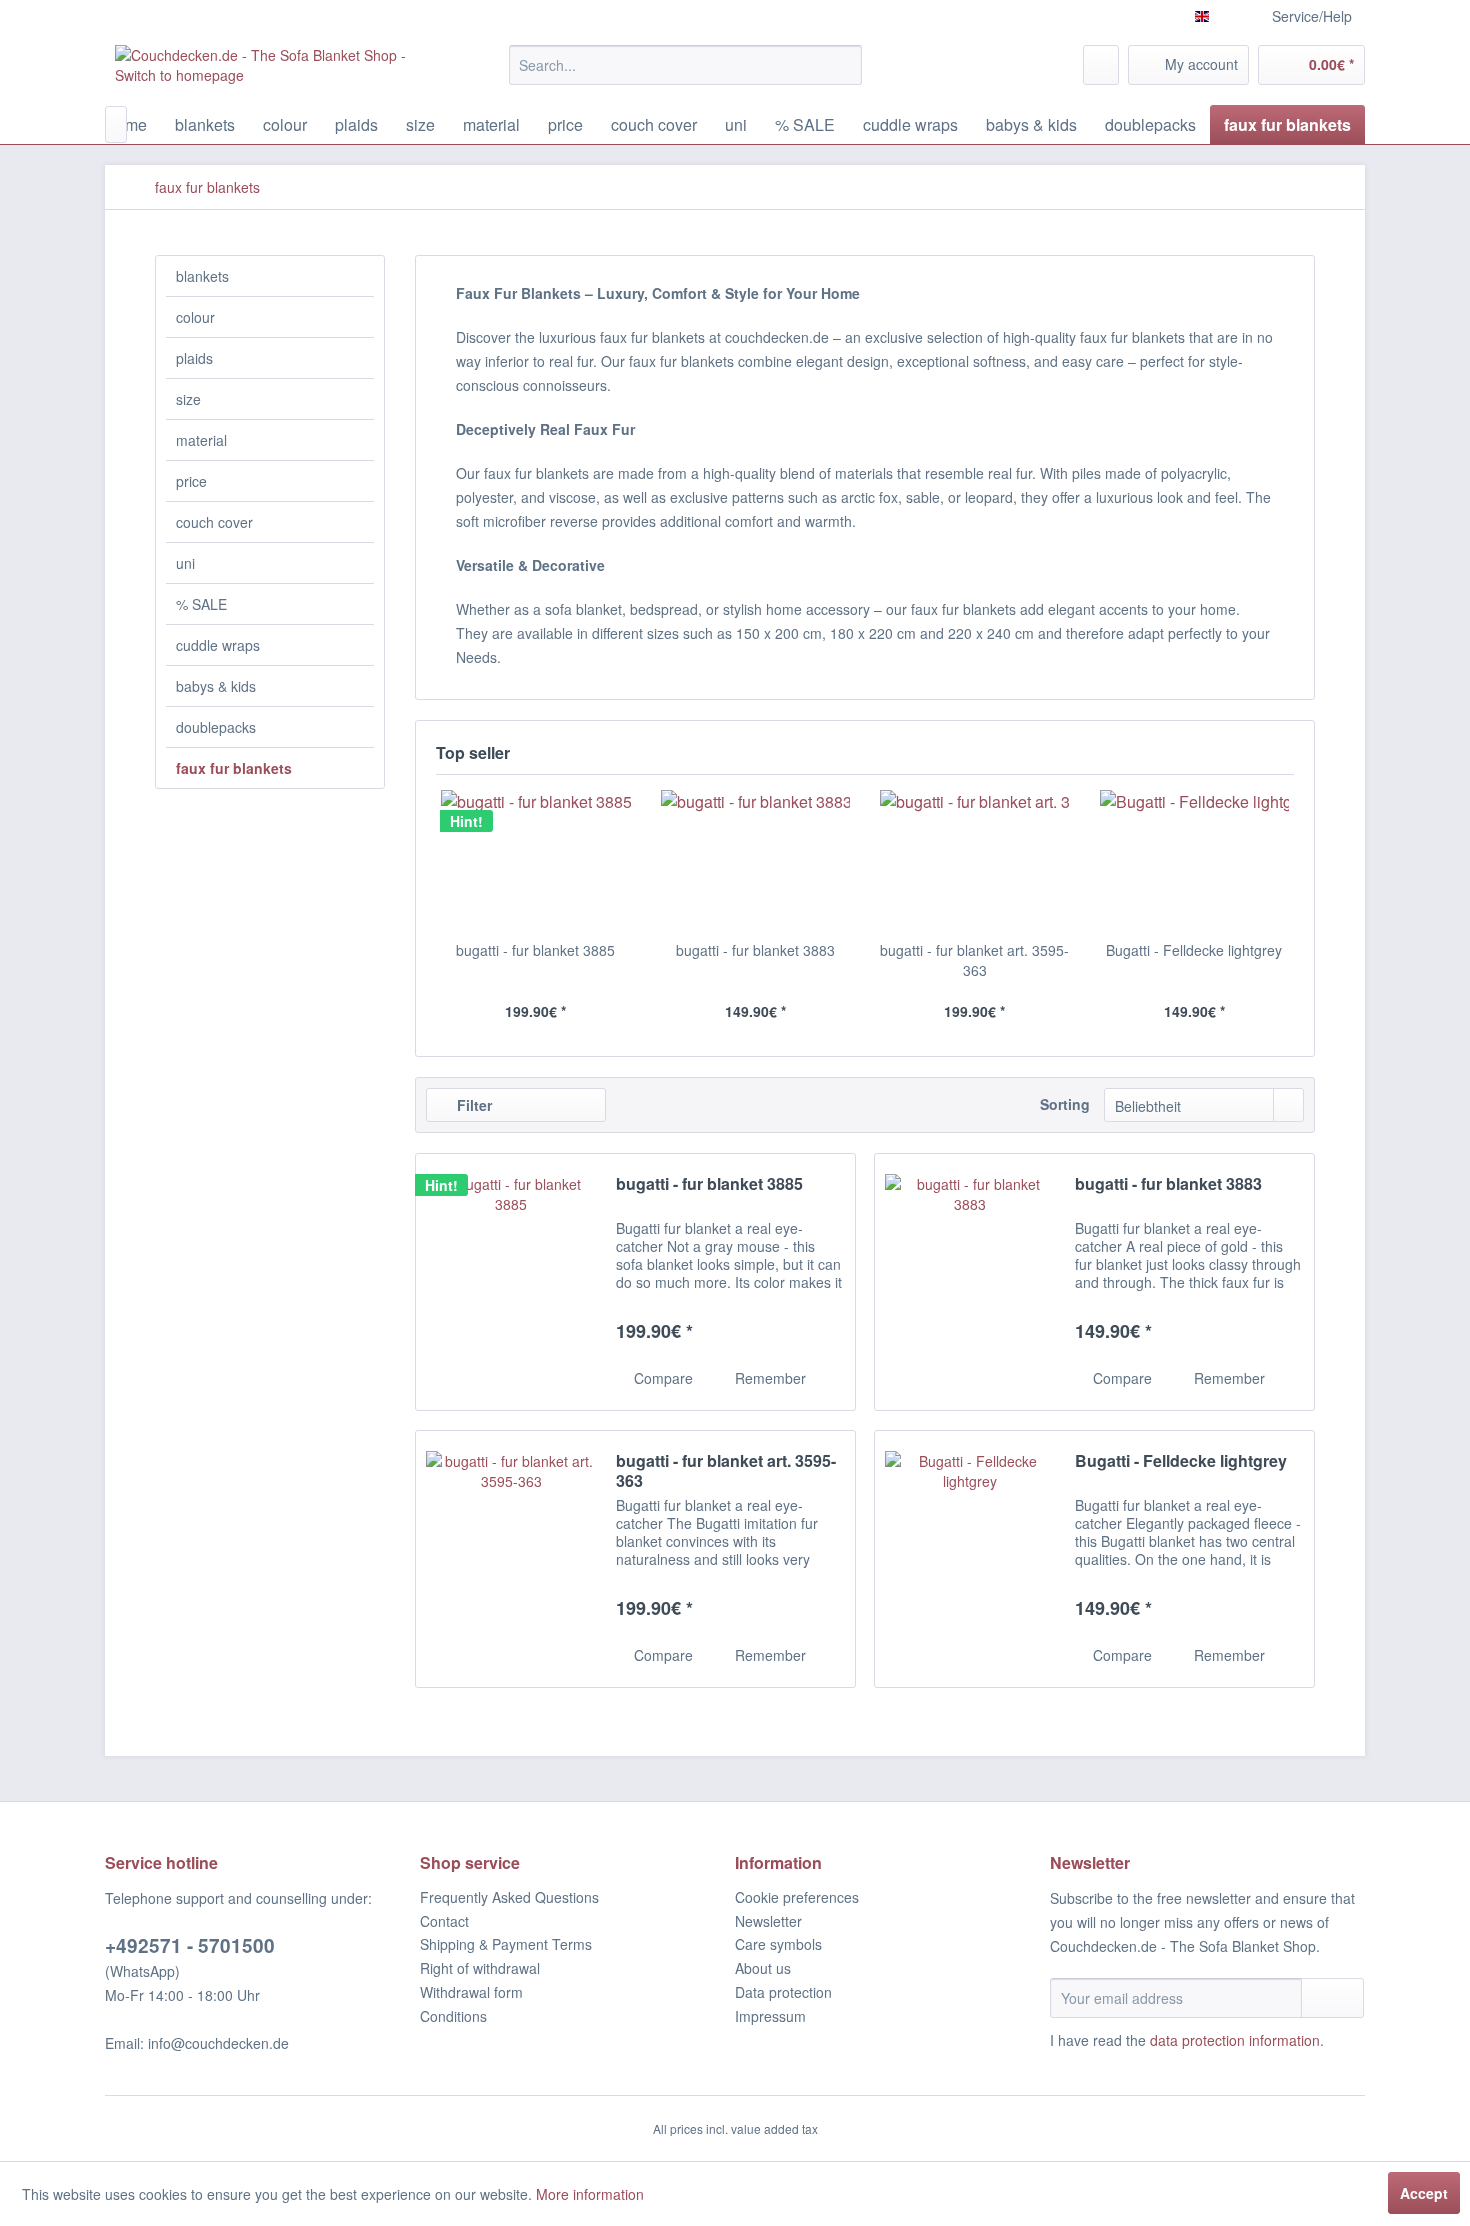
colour (195, 317)
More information (590, 2194)
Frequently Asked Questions (509, 1897)
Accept (1424, 2193)
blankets (202, 276)
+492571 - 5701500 (190, 1945)
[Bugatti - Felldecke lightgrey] (1195, 860)
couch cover (214, 522)
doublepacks (216, 727)
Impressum (770, 2016)
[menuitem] (685, 65)
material (201, 440)
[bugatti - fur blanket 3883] (756, 860)
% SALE (201, 604)
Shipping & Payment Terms (506, 1944)
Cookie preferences (797, 1897)
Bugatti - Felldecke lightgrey (1194, 950)
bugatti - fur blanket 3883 (755, 950)
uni (185, 563)
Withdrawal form (471, 1992)
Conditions (453, 2016)
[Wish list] (1101, 65)
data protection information (1235, 2040)
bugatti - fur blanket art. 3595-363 (974, 960)
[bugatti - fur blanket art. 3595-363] (975, 860)
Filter (472, 1105)
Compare (661, 1378)
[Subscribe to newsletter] (1332, 1998)
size (188, 399)
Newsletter (768, 1921)
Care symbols (778, 1944)
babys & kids (216, 686)
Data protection (783, 1992)
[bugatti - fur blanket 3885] (536, 860)
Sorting (1065, 1104)
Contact (444, 1921)
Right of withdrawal (480, 1968)
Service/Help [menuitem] (1312, 16)
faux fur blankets (234, 768)
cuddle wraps (218, 645)
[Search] (843, 65)
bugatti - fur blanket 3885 (535, 950)
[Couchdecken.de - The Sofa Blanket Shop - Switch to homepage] (266, 70)
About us (763, 1968)
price (191, 481)
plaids (194, 358)
